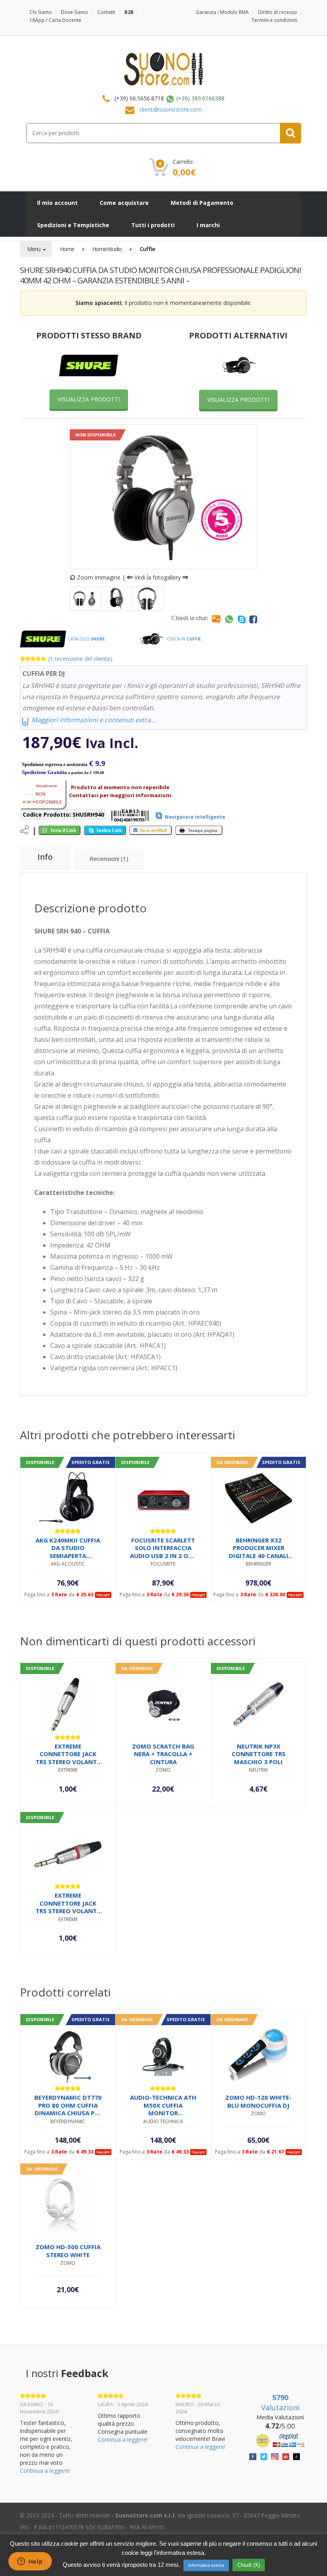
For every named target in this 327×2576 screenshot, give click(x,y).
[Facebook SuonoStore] (253, 2456)
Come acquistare (124, 203)
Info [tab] (45, 857)
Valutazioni (280, 2403)
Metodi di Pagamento (202, 203)
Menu (34, 249)
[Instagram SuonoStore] (275, 2456)
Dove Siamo (75, 12)
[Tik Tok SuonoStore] (296, 2456)
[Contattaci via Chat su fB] (253, 619)
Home (67, 249)
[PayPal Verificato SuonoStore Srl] (280, 2440)
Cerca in (183, 639)
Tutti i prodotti (153, 225)
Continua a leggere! (45, 2471)
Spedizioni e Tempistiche (73, 225)
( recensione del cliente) (80, 659)
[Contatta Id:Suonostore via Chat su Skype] (242, 619)
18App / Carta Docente (55, 20)
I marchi (208, 225)
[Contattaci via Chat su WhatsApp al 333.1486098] (229, 619)
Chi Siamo (41, 12)
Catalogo (86, 639)
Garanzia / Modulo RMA (222, 12)
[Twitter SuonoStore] (264, 2456)
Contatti (106, 12)
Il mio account (57, 203)
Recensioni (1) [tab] (109, 859)
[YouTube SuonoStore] (286, 2456)
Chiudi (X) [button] (249, 2565)
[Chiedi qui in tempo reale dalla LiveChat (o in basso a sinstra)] (216, 619)
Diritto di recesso (278, 12)
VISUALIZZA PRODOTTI (89, 399)
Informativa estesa (206, 2565)
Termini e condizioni (275, 20)
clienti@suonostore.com (170, 109)
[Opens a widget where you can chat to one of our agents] (30, 2562)
